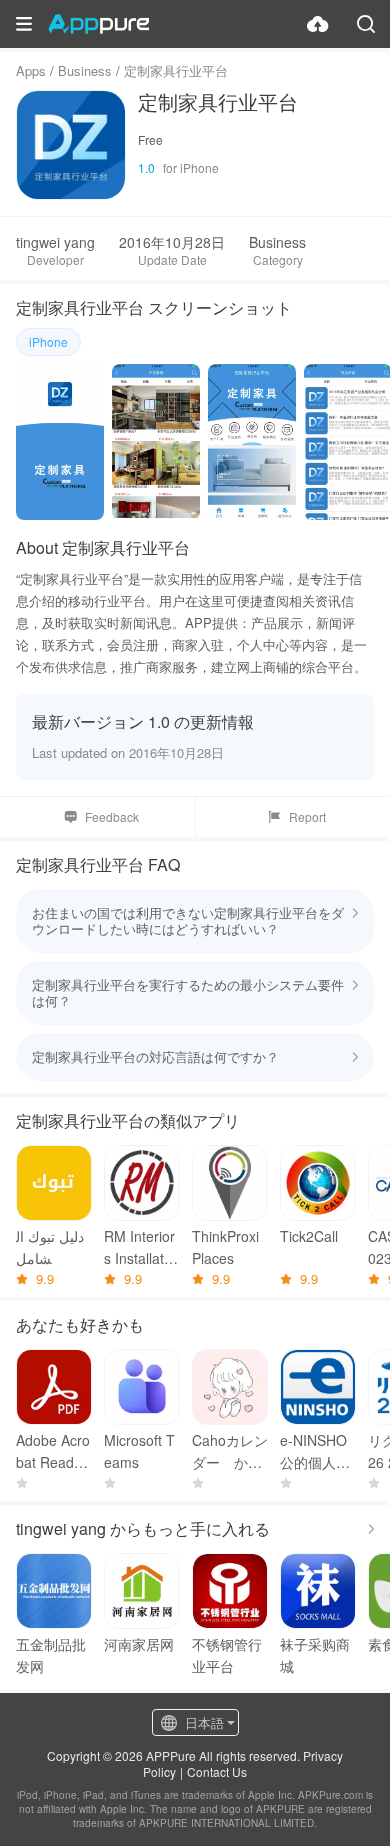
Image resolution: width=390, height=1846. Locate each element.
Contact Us (217, 1771)
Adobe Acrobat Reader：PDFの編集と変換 (53, 1451)
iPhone (48, 341)
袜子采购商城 (315, 1655)
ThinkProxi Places (225, 1247)
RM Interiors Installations (139, 1247)
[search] (366, 24)
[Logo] (98, 24)
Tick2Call (309, 1236)
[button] (24, 24)
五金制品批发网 (51, 1655)
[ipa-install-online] (318, 24)
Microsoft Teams (139, 1451)
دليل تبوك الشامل (50, 1247)
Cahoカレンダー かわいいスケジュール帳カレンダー (230, 1451)
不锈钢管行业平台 (227, 1655)
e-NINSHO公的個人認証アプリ (315, 1451)
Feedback (112, 816)
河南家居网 (139, 1644)
